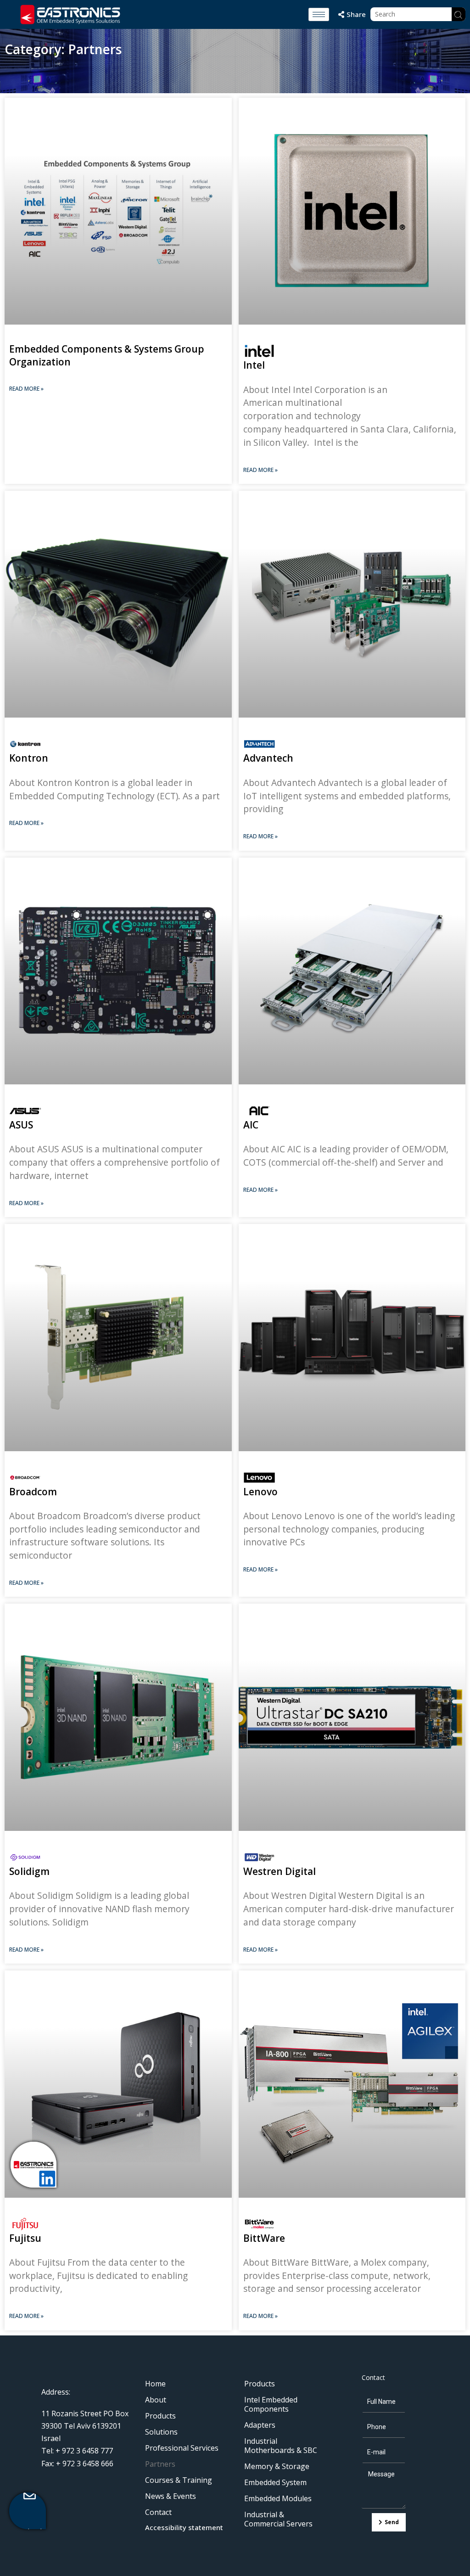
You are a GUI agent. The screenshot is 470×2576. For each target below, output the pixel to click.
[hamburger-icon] (319, 14)
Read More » (26, 389)
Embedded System (275, 2482)
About (156, 2400)
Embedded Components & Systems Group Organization (107, 355)
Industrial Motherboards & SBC (281, 2446)
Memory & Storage (277, 2466)
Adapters (260, 2425)
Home (155, 2384)
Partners (160, 2464)
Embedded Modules (278, 2498)
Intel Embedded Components (271, 2404)
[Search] (459, 14)
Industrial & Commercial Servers (278, 2519)
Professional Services (182, 2448)
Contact (158, 2512)
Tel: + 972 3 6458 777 (77, 2451)
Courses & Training (179, 2480)
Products (160, 2416)
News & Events (171, 2496)
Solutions (161, 2432)
